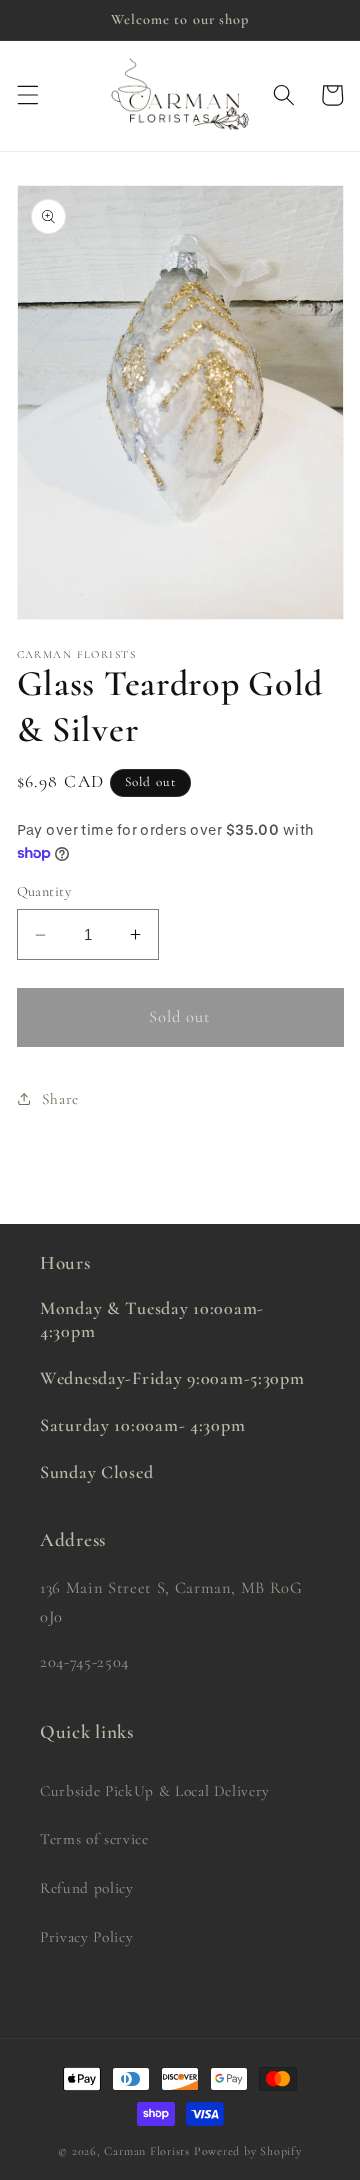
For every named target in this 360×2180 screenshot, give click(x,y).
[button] (27, 95)
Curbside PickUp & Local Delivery (155, 1791)
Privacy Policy (86, 1937)
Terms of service (94, 1839)
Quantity (44, 891)
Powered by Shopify (248, 2151)
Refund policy (87, 1888)
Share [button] (60, 1099)
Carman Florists (147, 2151)
